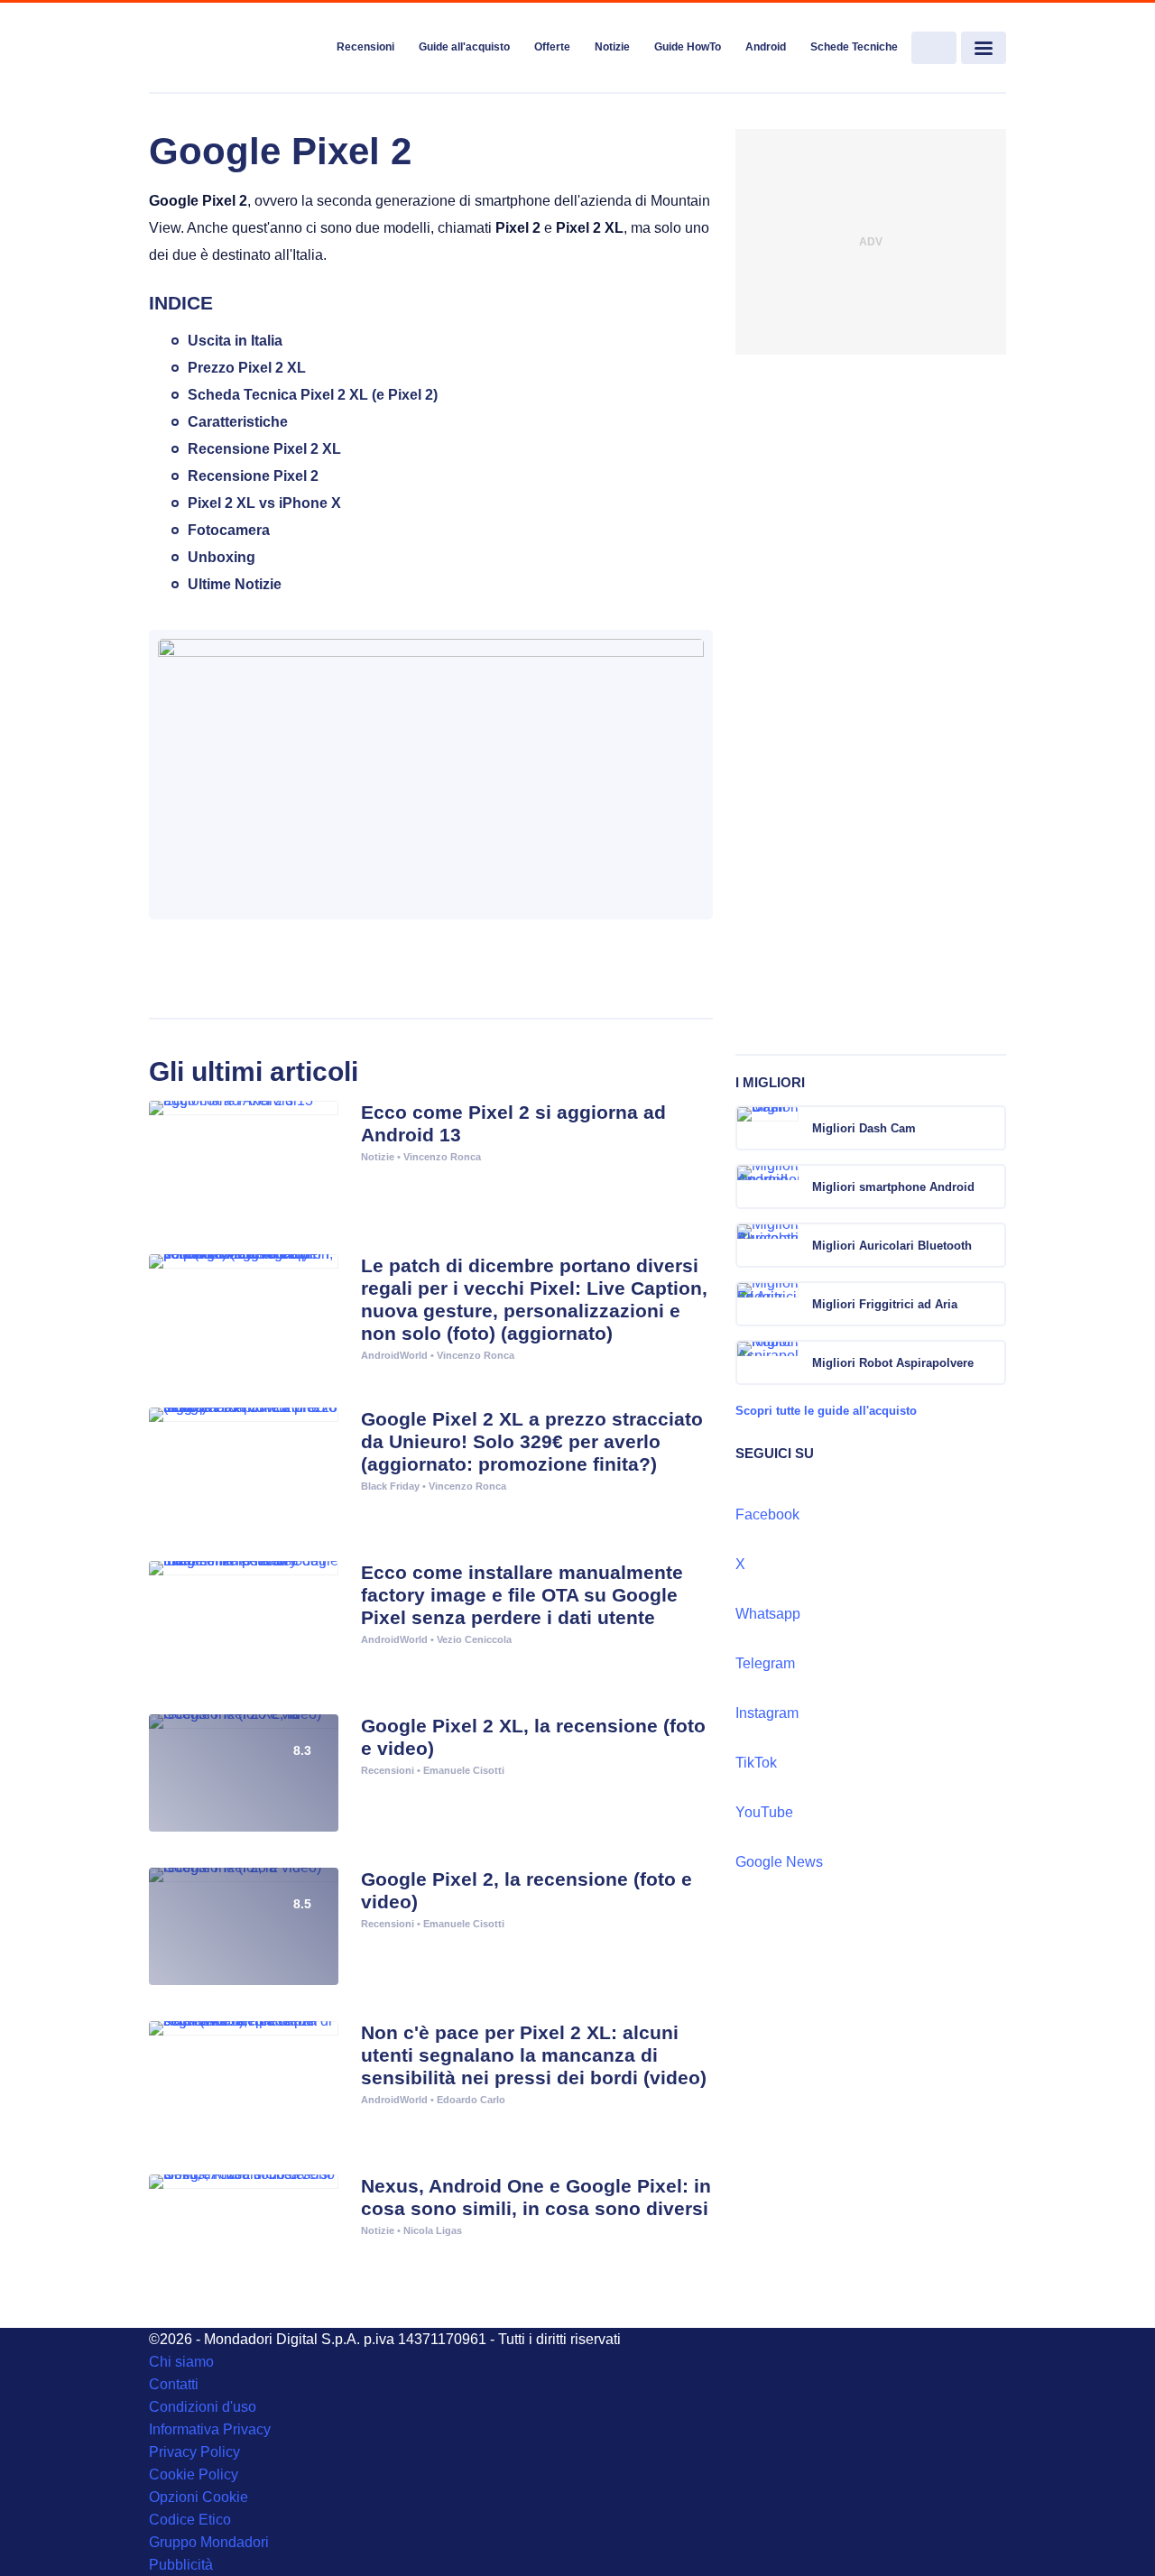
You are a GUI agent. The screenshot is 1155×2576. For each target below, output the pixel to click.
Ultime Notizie (235, 584)
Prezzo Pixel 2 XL (247, 368)
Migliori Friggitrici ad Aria (885, 1304)
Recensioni (365, 47)
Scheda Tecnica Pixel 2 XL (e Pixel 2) (313, 395)
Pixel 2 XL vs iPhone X (264, 503)
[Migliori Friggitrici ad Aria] (991, 1304)
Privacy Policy (194, 2452)
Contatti (174, 2384)
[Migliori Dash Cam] (991, 1128)
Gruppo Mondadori (209, 2542)
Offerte (552, 47)
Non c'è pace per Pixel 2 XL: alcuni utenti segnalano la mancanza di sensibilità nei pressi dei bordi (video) (534, 2055)
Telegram (765, 1663)
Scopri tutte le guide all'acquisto (826, 1411)
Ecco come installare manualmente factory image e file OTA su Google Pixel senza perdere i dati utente (522, 1595)
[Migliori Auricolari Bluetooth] (991, 1245)
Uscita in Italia (235, 341)
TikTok (756, 1763)
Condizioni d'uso (203, 2407)
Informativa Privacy (210, 2429)
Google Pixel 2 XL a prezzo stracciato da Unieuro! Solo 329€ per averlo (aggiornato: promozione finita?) (532, 1441)
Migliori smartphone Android (893, 1187)
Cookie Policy (194, 2474)
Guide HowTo (688, 47)
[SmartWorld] (236, 49)
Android (766, 47)
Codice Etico (190, 2520)
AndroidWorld (394, 1355)
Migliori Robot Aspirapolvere (893, 1363)
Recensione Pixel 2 (253, 476)
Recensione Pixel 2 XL (264, 449)
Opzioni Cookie (199, 2497)
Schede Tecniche (854, 47)
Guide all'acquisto (464, 47)
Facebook (767, 1514)
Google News (779, 1862)
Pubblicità (181, 2565)
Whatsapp (768, 1614)
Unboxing (222, 557)
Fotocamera (229, 530)
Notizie (612, 47)
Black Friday (390, 1486)
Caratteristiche (238, 422)
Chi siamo (181, 2362)
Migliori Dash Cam (864, 1128)
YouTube (764, 1812)
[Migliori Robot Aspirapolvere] (991, 1362)
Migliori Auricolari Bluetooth (892, 1246)
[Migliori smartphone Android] (991, 1186)
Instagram (767, 1713)
